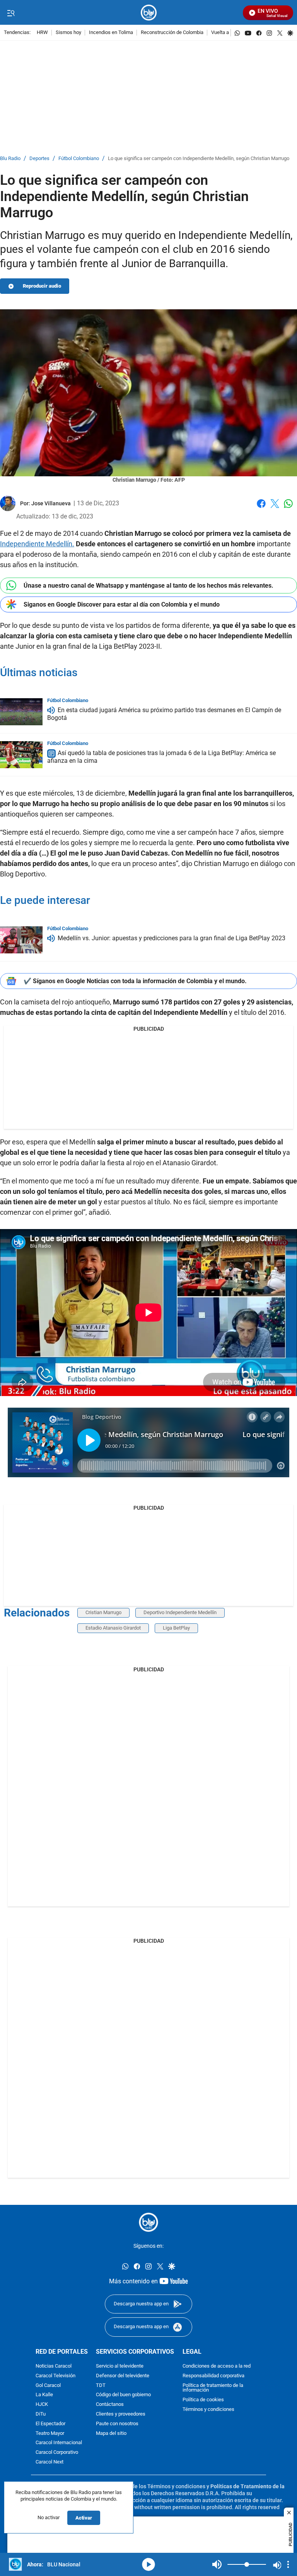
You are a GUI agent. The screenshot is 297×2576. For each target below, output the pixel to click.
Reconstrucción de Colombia (172, 33)
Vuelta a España (229, 33)
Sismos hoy (68, 33)
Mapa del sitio (111, 2433)
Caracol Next (49, 2462)
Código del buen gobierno (123, 2395)
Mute (217, 2564)
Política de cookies (203, 2400)
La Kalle (44, 2395)
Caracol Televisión (55, 2376)
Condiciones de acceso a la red (217, 2366)
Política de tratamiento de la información (213, 2388)
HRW (42, 33)
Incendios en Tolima (111, 33)
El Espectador (50, 2423)
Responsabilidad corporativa (213, 2376)
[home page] (149, 13)
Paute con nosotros (117, 2423)
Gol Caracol (48, 2385)
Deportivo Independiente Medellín (180, 1612)
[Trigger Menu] (11, 13)
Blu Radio (10, 159)
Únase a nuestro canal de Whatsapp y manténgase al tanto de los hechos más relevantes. (148, 586)
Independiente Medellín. (37, 544)
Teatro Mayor (50, 2433)
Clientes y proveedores (121, 2414)
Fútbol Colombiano (79, 159)
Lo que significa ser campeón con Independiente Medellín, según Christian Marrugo (199, 159)
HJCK (42, 2405)
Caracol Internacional (59, 2443)
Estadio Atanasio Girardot (113, 1628)
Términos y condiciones (208, 2409)
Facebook (261, 508)
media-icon (148, 2564)
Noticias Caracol (54, 2366)
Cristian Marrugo (103, 1612)
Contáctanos (110, 2405)
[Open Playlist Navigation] (288, 2564)
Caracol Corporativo (57, 2452)
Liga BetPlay (176, 1628)
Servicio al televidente (120, 2366)
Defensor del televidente (123, 2376)
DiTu (41, 2414)
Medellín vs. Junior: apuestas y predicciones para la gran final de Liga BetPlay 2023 (172, 938)
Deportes (39, 159)
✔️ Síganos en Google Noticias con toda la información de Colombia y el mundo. (135, 981)
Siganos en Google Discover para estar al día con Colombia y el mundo (122, 604)
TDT (101, 2385)
